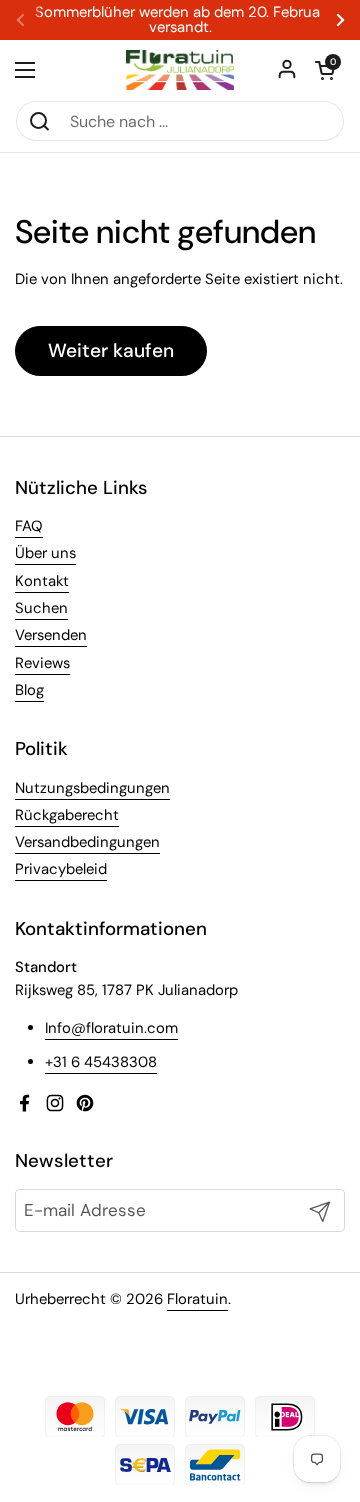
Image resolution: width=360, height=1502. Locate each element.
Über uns (45, 553)
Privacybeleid (61, 869)
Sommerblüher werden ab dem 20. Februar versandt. (180, 20)
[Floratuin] (180, 70)
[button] (325, 70)
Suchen (41, 608)
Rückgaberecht (67, 815)
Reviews (42, 663)
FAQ (29, 526)
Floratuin (197, 1299)
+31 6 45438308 (101, 1062)
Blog (29, 690)
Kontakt (42, 581)
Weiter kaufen (111, 350)
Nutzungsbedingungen (92, 788)
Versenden (51, 635)
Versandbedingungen (87, 842)
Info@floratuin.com (111, 1028)
